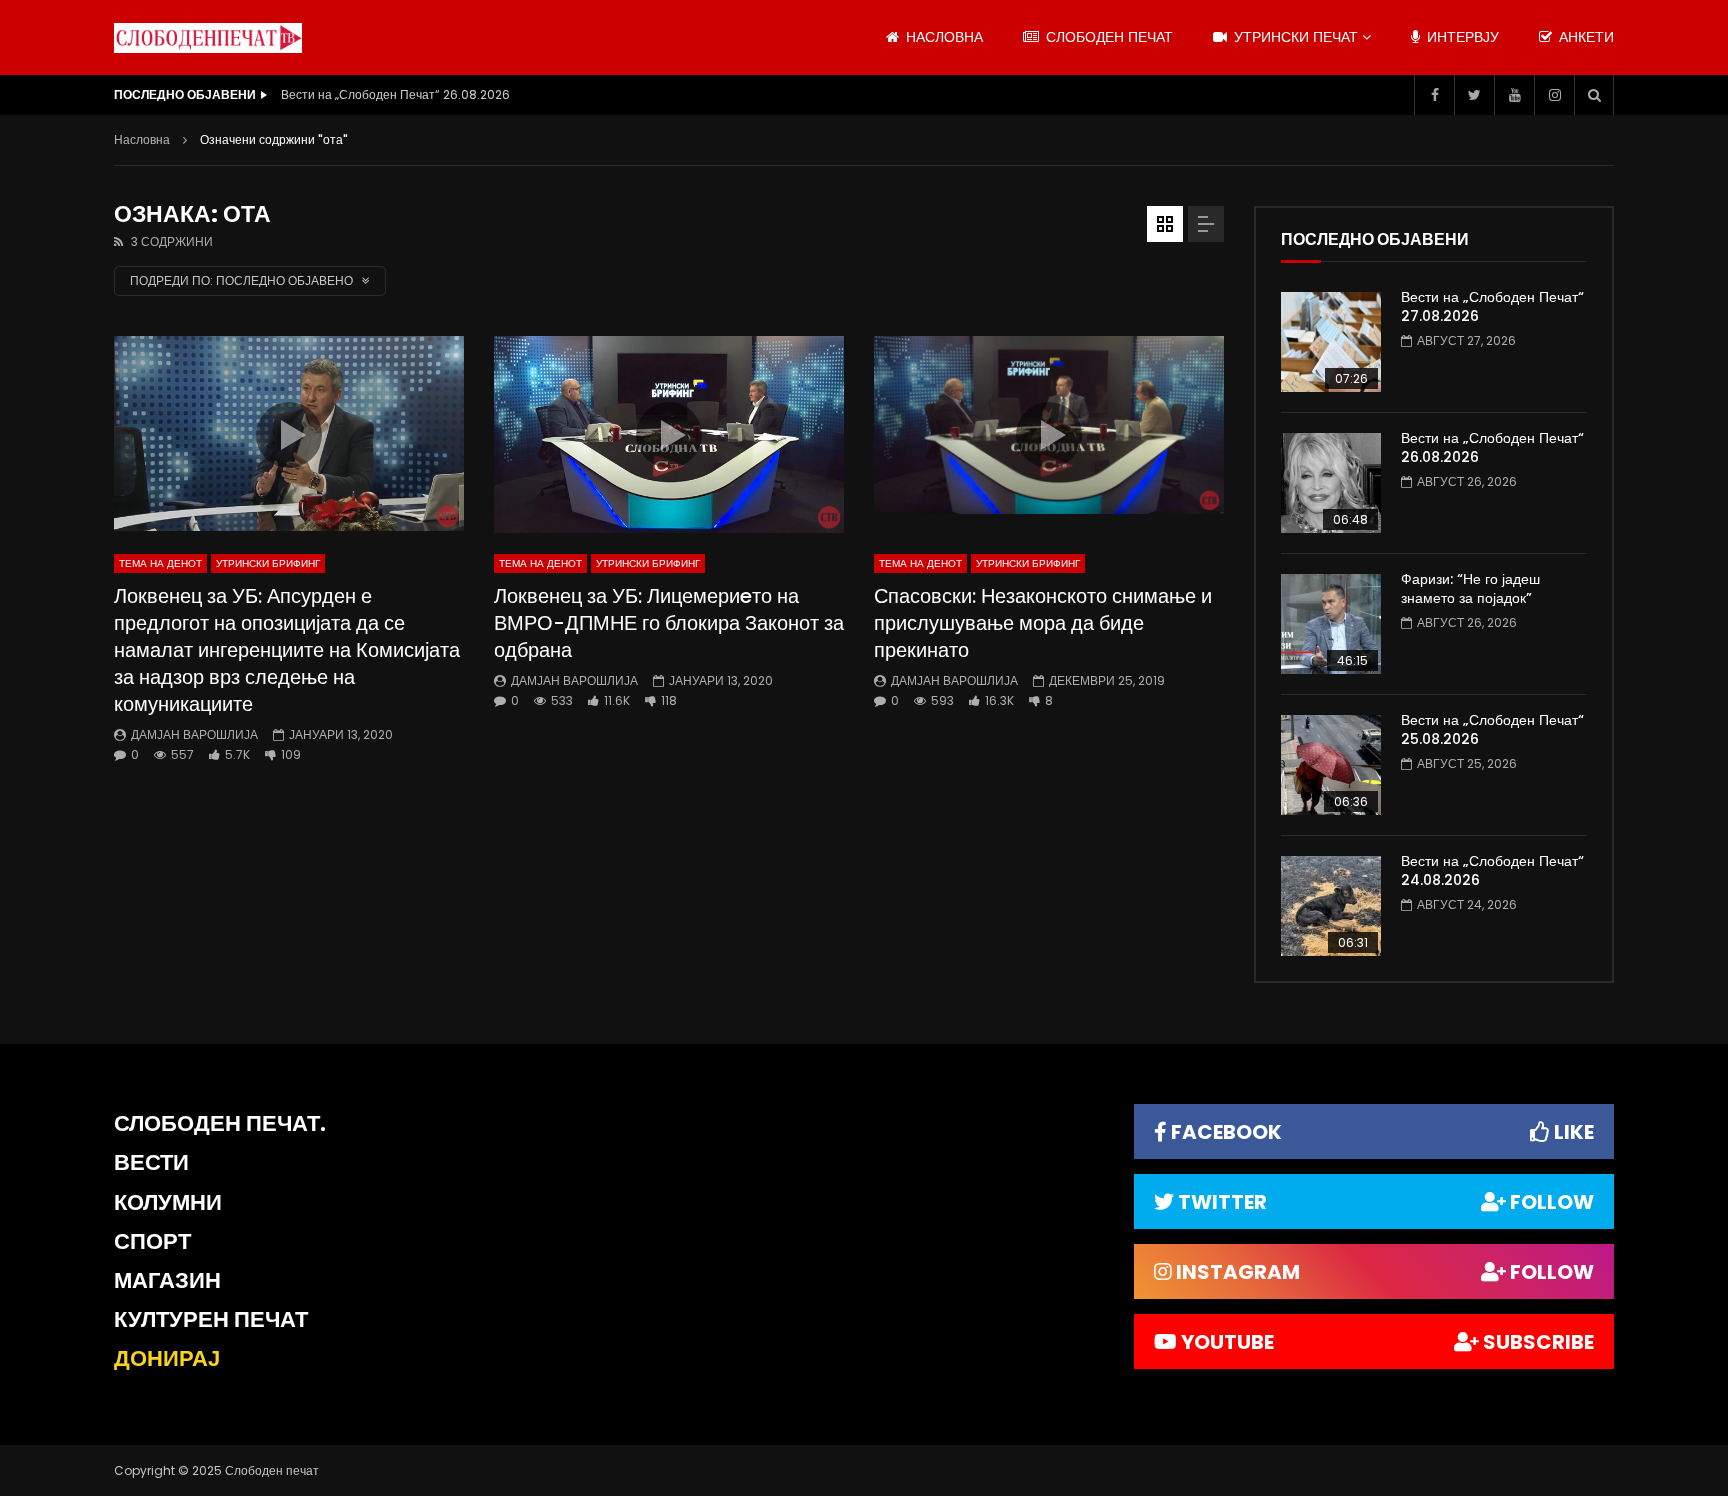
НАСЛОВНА (942, 37)
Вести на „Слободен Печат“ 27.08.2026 (1492, 306)
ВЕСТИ (151, 1162)
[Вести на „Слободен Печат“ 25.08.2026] (1331, 765)
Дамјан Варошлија (194, 734)
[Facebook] (1434, 95)
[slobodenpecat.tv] (208, 38)
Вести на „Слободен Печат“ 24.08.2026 (1492, 870)
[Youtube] (1514, 95)
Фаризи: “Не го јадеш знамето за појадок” (1470, 588)
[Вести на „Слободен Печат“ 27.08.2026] (1331, 342)
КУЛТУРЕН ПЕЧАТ (211, 1319)
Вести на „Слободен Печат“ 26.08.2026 (395, 94)
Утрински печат (1294, 37)
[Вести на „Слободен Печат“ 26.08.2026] (1331, 483)
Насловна (142, 139)
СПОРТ (152, 1241)
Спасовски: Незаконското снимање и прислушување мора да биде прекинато (1043, 623)
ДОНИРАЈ (167, 1358)
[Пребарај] (1594, 95)
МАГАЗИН (167, 1280)
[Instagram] (1554, 95)
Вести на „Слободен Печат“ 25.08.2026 (1492, 729)
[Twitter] (1474, 95)
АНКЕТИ (1584, 37)
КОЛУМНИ (168, 1202)
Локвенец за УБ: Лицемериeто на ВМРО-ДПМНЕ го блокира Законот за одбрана (669, 623)
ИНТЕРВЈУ (1461, 37)
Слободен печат (1107, 37)
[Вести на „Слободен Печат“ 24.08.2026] (1331, 906)
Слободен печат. (220, 1123)
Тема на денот (160, 563)
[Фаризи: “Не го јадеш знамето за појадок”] (1331, 624)
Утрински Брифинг (268, 563)
